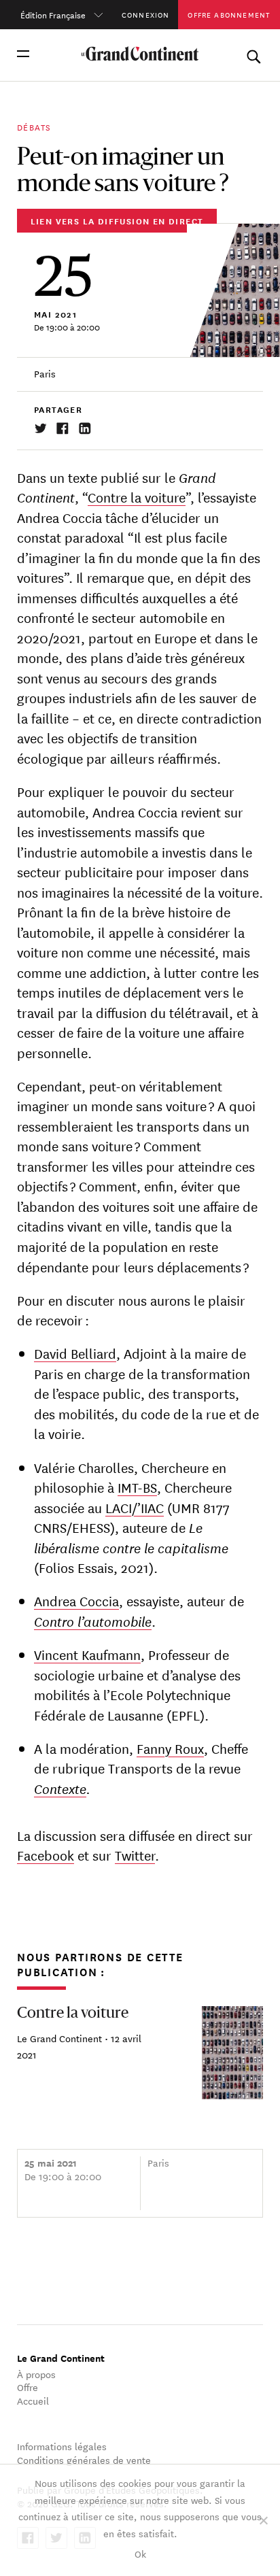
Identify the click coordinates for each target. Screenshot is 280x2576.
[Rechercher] (253, 54)
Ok (140, 2554)
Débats (34, 126)
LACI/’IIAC (135, 1507)
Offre (28, 2387)
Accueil (33, 2401)
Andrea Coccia (76, 1600)
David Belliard (75, 1353)
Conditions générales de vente (84, 2460)
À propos (36, 2374)
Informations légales (62, 2446)
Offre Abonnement (229, 14)
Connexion (146, 14)
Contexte (60, 1788)
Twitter (135, 1855)
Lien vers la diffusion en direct (117, 221)
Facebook (46, 1855)
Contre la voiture (137, 497)
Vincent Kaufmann (87, 1654)
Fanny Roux (170, 1748)
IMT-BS (137, 1487)
